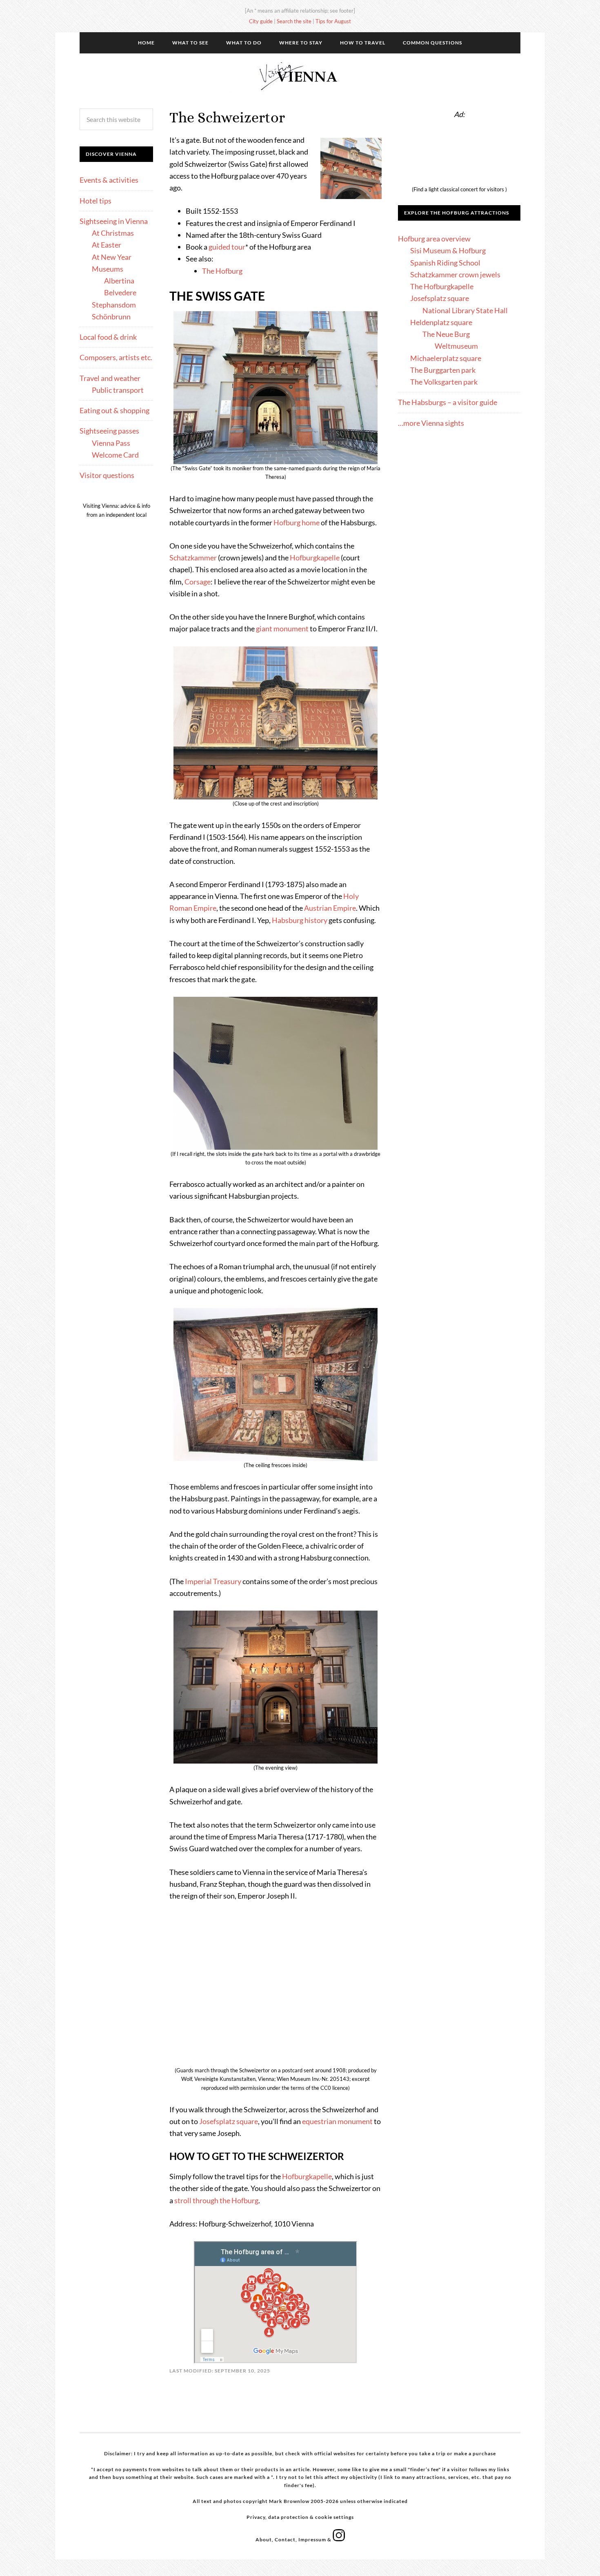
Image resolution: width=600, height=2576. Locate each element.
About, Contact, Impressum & (294, 2539)
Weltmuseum (456, 346)
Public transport (118, 390)
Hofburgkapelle (315, 558)
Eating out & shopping (114, 410)
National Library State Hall (465, 310)
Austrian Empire (330, 908)
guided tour (227, 247)
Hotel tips (96, 201)
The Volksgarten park (444, 382)
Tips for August (333, 21)
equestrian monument (337, 2121)
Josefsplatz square (229, 2121)
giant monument (282, 629)
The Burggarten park (443, 370)
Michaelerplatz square (446, 358)
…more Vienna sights (431, 423)
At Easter (107, 245)
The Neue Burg (446, 334)
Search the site (294, 21)
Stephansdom (114, 305)
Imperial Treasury (213, 1581)
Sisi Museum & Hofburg (448, 250)
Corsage (198, 582)
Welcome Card (115, 455)
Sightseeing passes (109, 431)
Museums (108, 269)
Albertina (119, 281)
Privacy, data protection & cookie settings (300, 2517)
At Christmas (113, 233)
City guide (261, 21)
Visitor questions (107, 475)
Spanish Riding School (445, 263)
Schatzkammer (193, 558)
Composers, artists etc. (116, 357)
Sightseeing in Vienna (114, 221)
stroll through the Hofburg (216, 2200)
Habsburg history (300, 920)
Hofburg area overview (434, 239)
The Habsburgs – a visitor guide (448, 402)
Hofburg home (297, 522)
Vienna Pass (111, 443)
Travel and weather (110, 378)
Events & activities (109, 180)
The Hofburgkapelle (442, 286)
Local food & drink (108, 337)
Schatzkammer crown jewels (455, 274)
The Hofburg (222, 271)
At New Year (112, 257)
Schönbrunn (111, 316)
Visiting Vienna (300, 76)
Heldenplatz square (441, 322)
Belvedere (120, 292)
